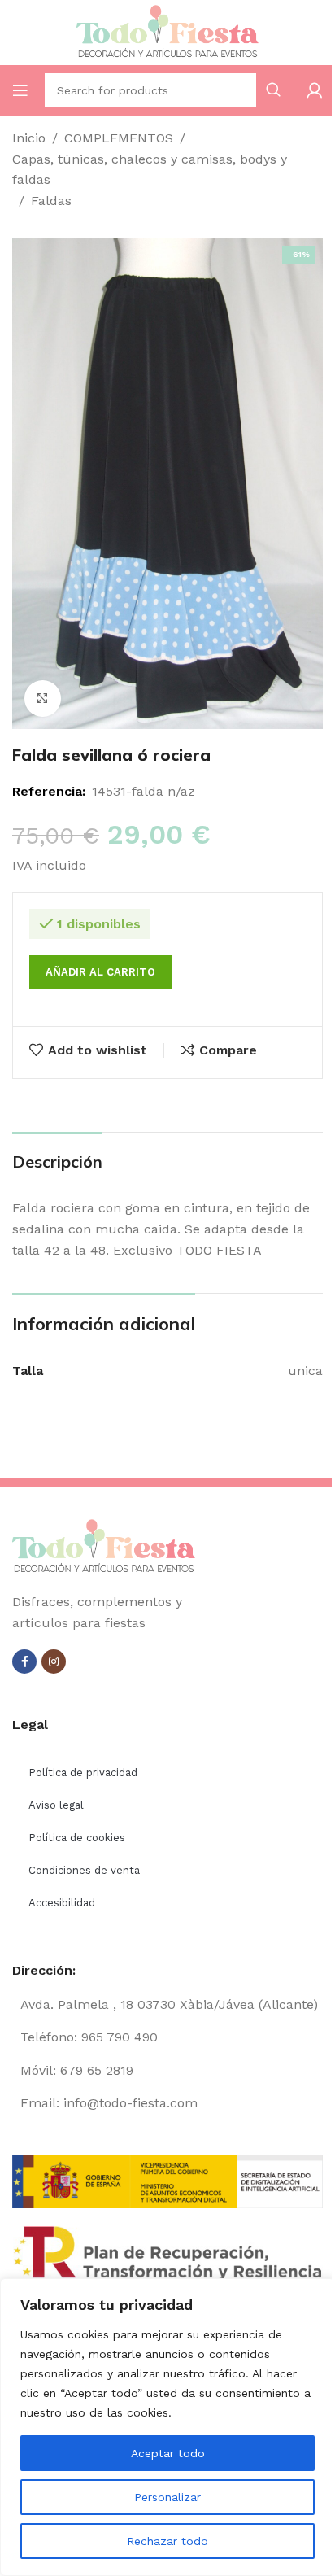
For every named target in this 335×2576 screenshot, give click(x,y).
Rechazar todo (167, 2541)
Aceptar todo (168, 2453)
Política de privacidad (83, 1773)
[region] (167, 2427)
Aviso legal (56, 1805)
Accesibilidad (62, 1903)
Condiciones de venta (84, 1870)
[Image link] (104, 1546)
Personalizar (167, 2497)
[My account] (315, 90)
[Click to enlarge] (43, 699)
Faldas (51, 201)
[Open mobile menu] (20, 90)
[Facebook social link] (24, 1661)
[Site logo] (167, 31)
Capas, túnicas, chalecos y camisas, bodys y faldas (150, 170)
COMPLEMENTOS (119, 138)
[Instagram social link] (54, 1661)
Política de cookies (77, 1838)
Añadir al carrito (100, 972)
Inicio (29, 138)
